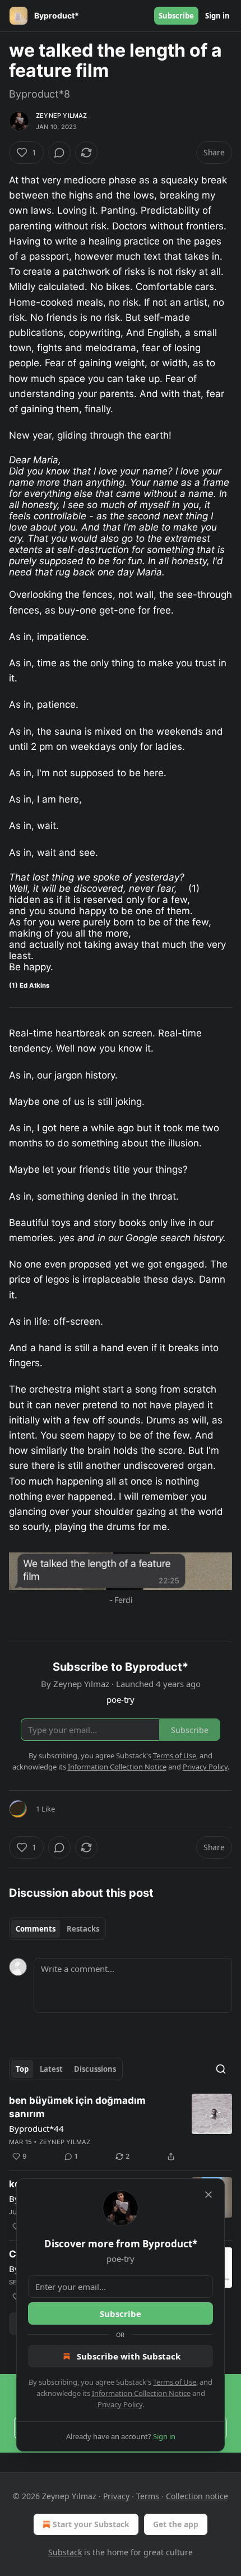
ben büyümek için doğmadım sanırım (77, 2107)
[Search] (221, 2069)
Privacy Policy (120, 2404)
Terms (148, 2496)
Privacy (116, 2496)
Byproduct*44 (36, 2128)
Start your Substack (91, 2524)
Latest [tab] (51, 2069)
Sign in (217, 16)
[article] (121, 2128)
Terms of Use (175, 2382)
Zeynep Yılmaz (62, 116)
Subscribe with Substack (129, 2356)
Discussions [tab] (95, 2069)
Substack (65, 2552)
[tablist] (57, 1929)
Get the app (176, 2524)
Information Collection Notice (141, 2393)
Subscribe (176, 16)
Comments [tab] (36, 1929)
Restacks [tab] (83, 1929)
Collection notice (197, 2496)
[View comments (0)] (59, 153)
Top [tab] (22, 2069)
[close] (208, 2195)
